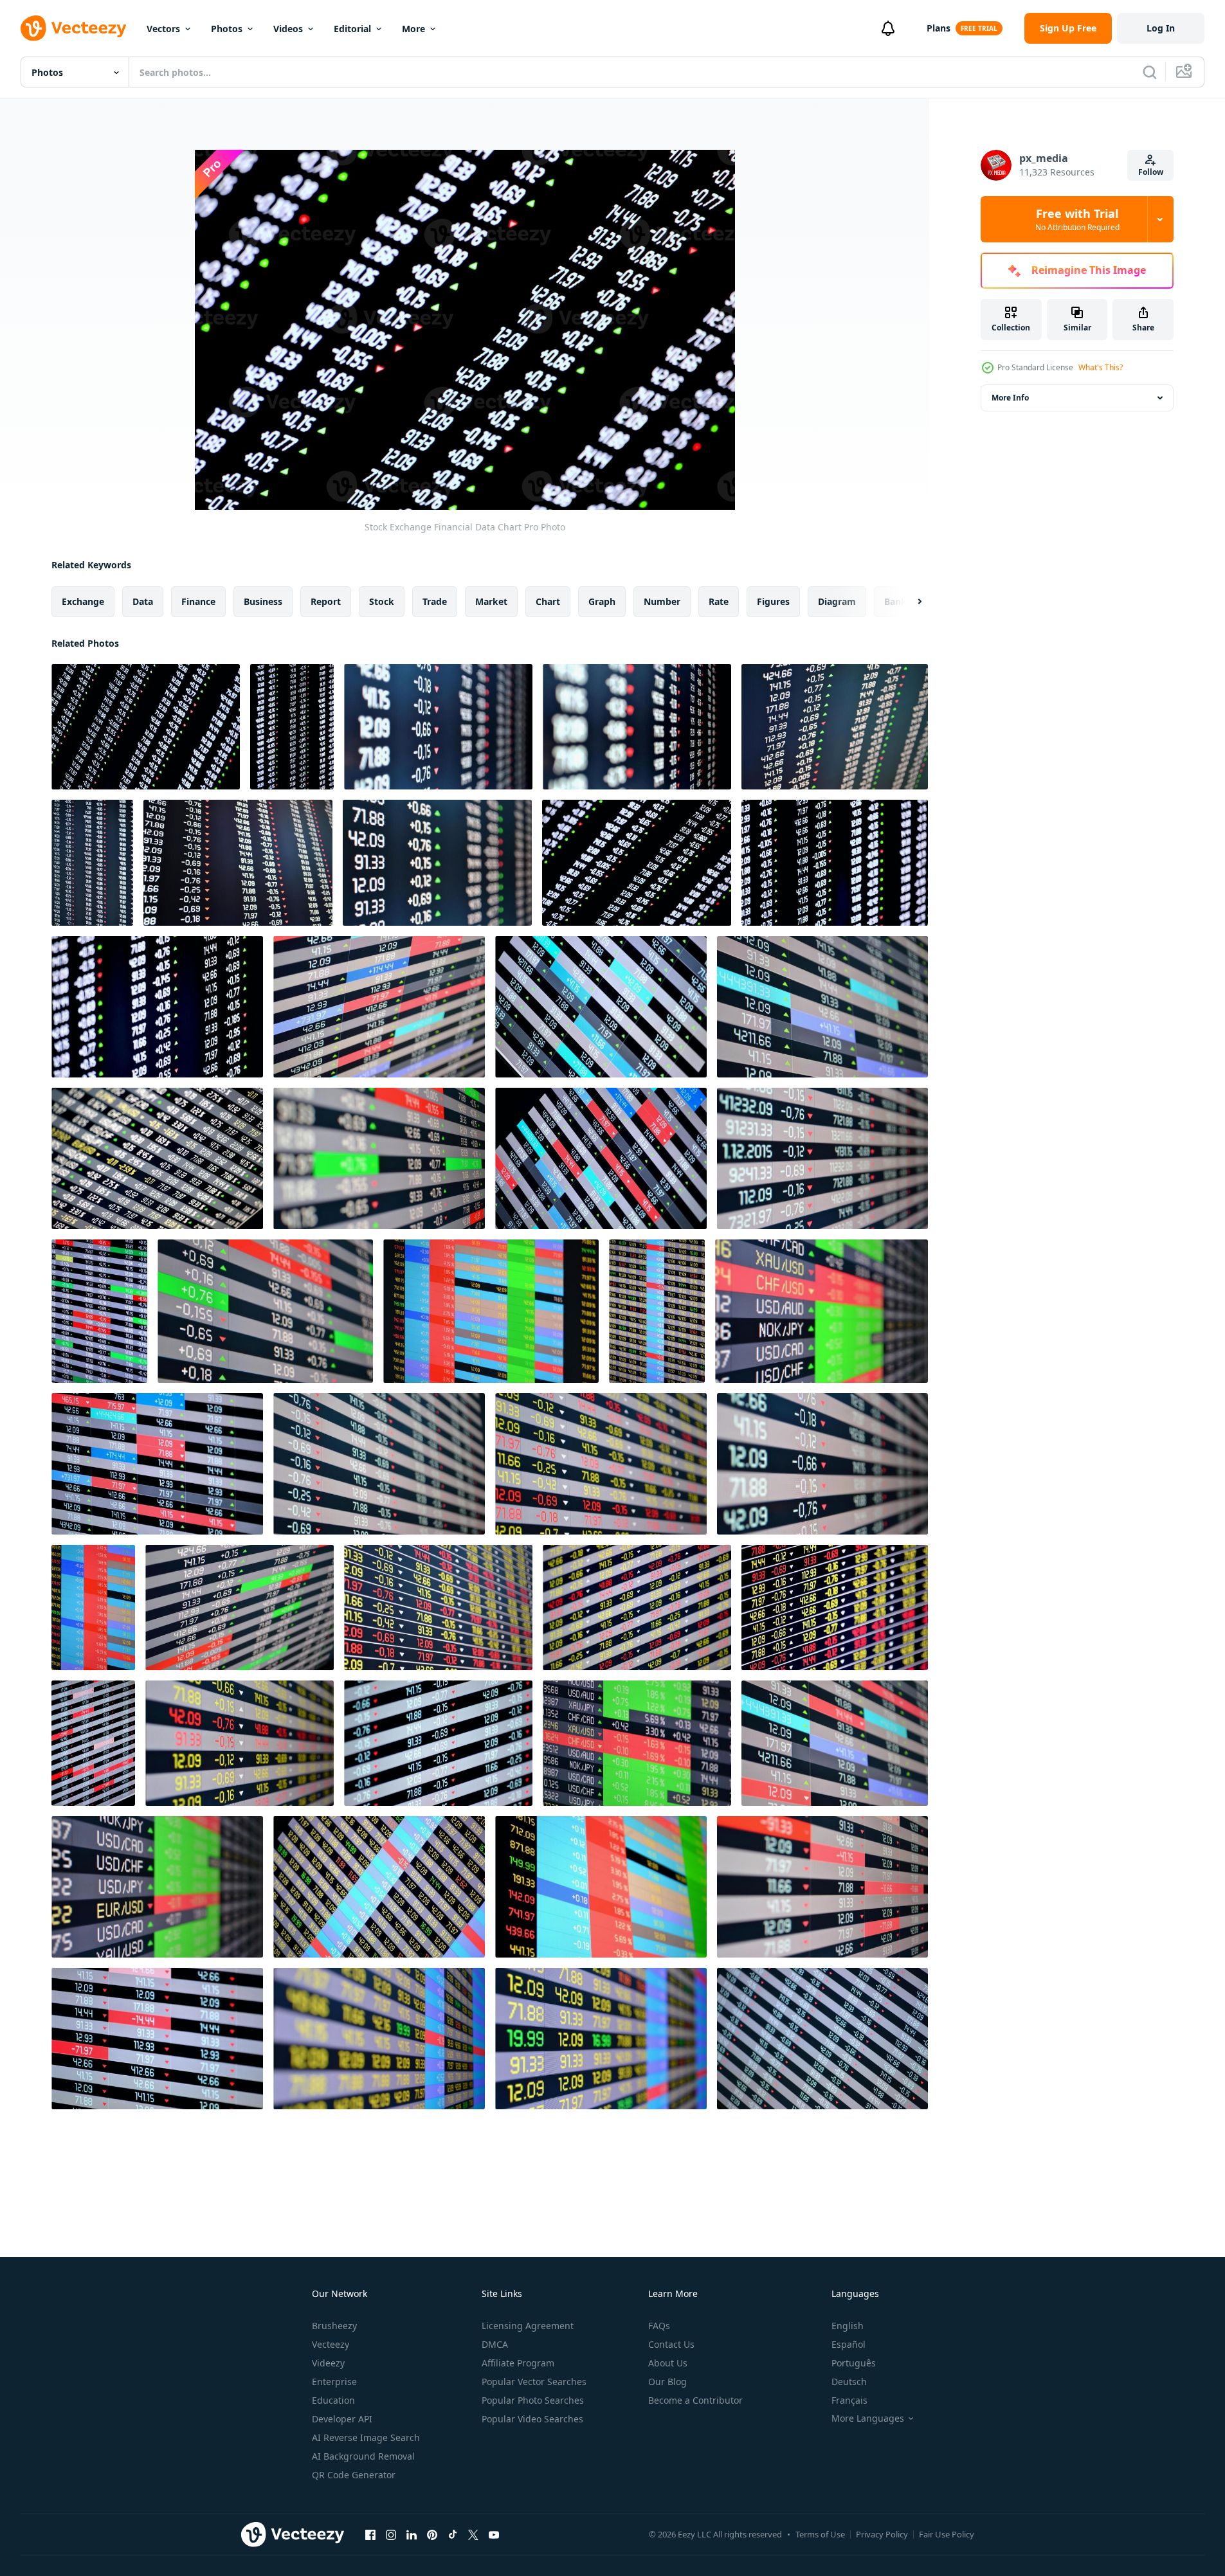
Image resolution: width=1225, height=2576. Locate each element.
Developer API (342, 2419)
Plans (939, 28)
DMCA (495, 2344)
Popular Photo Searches (533, 2400)
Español (848, 2344)
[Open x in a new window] (473, 2534)
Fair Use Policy (947, 2534)
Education (333, 2400)
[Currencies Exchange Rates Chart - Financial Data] (821, 1311)
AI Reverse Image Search (366, 2437)
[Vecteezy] (73, 28)
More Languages (868, 2418)
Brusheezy (334, 2326)
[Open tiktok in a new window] (453, 2534)
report (326, 601)
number (662, 601)
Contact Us (671, 2344)
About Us (668, 2363)
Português (854, 2363)
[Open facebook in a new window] (370, 2534)
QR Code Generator (354, 2475)
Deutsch (849, 2382)
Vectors (163, 29)
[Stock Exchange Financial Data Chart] (146, 727)
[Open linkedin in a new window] (412, 2534)
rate (719, 601)
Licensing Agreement (528, 2326)
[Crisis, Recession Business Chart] (438, 727)
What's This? (1101, 367)
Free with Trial (1077, 219)
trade (435, 601)
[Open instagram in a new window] (391, 2534)
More (413, 29)
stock (382, 601)
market (491, 601)
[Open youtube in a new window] (494, 2534)
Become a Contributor (695, 2400)
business (263, 601)
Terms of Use (820, 2534)
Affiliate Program (518, 2363)
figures (773, 601)
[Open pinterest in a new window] (432, 2534)
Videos (288, 29)
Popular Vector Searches (534, 2382)
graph (602, 601)
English (848, 2326)
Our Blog (667, 2382)
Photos (227, 29)
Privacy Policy (882, 2534)
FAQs (659, 2326)
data (143, 601)
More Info (1010, 398)
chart (548, 601)
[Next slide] (909, 602)
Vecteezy (331, 2344)
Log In (1161, 28)
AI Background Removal (363, 2456)
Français (849, 2400)
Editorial (352, 29)
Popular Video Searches (532, 2419)
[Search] (1150, 72)
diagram (837, 601)
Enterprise (334, 2382)
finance (198, 601)
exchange (83, 601)
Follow (1151, 172)
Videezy (328, 2363)
